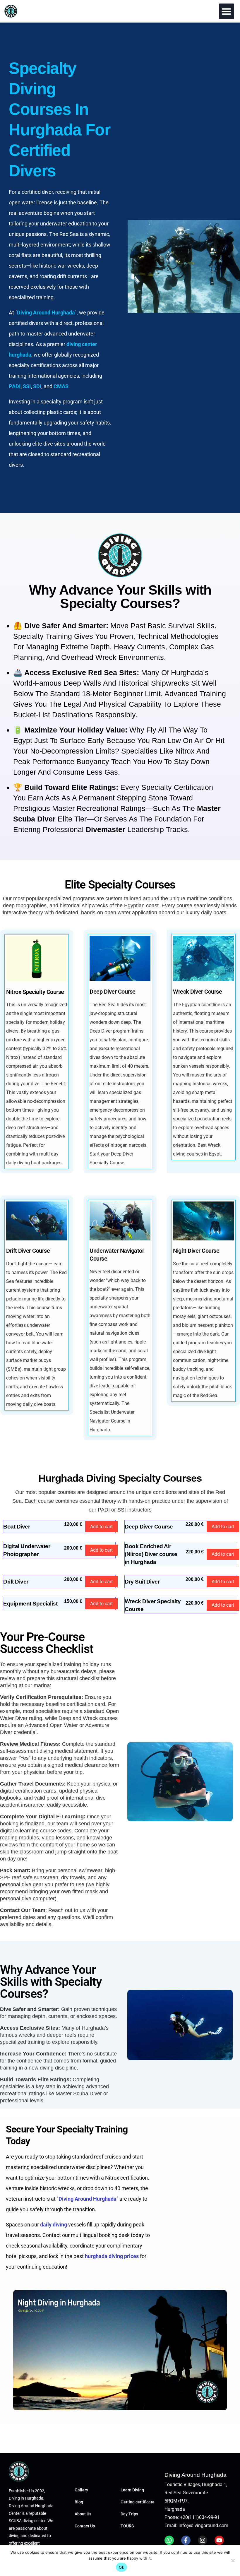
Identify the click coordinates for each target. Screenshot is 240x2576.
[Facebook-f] (186, 2540)
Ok (121, 2567)
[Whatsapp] (169, 2540)
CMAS (61, 386)
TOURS (127, 2526)
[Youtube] (219, 2540)
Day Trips (129, 2514)
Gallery (81, 2490)
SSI (27, 386)
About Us (83, 2514)
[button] (227, 11)
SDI (37, 386)
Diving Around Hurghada (88, 2199)
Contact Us (85, 2526)
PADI (15, 386)
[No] (233, 2560)
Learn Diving (132, 2490)
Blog (79, 2502)
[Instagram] (203, 2540)
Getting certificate (138, 2502)
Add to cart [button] (101, 1527)
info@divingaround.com (203, 2525)
